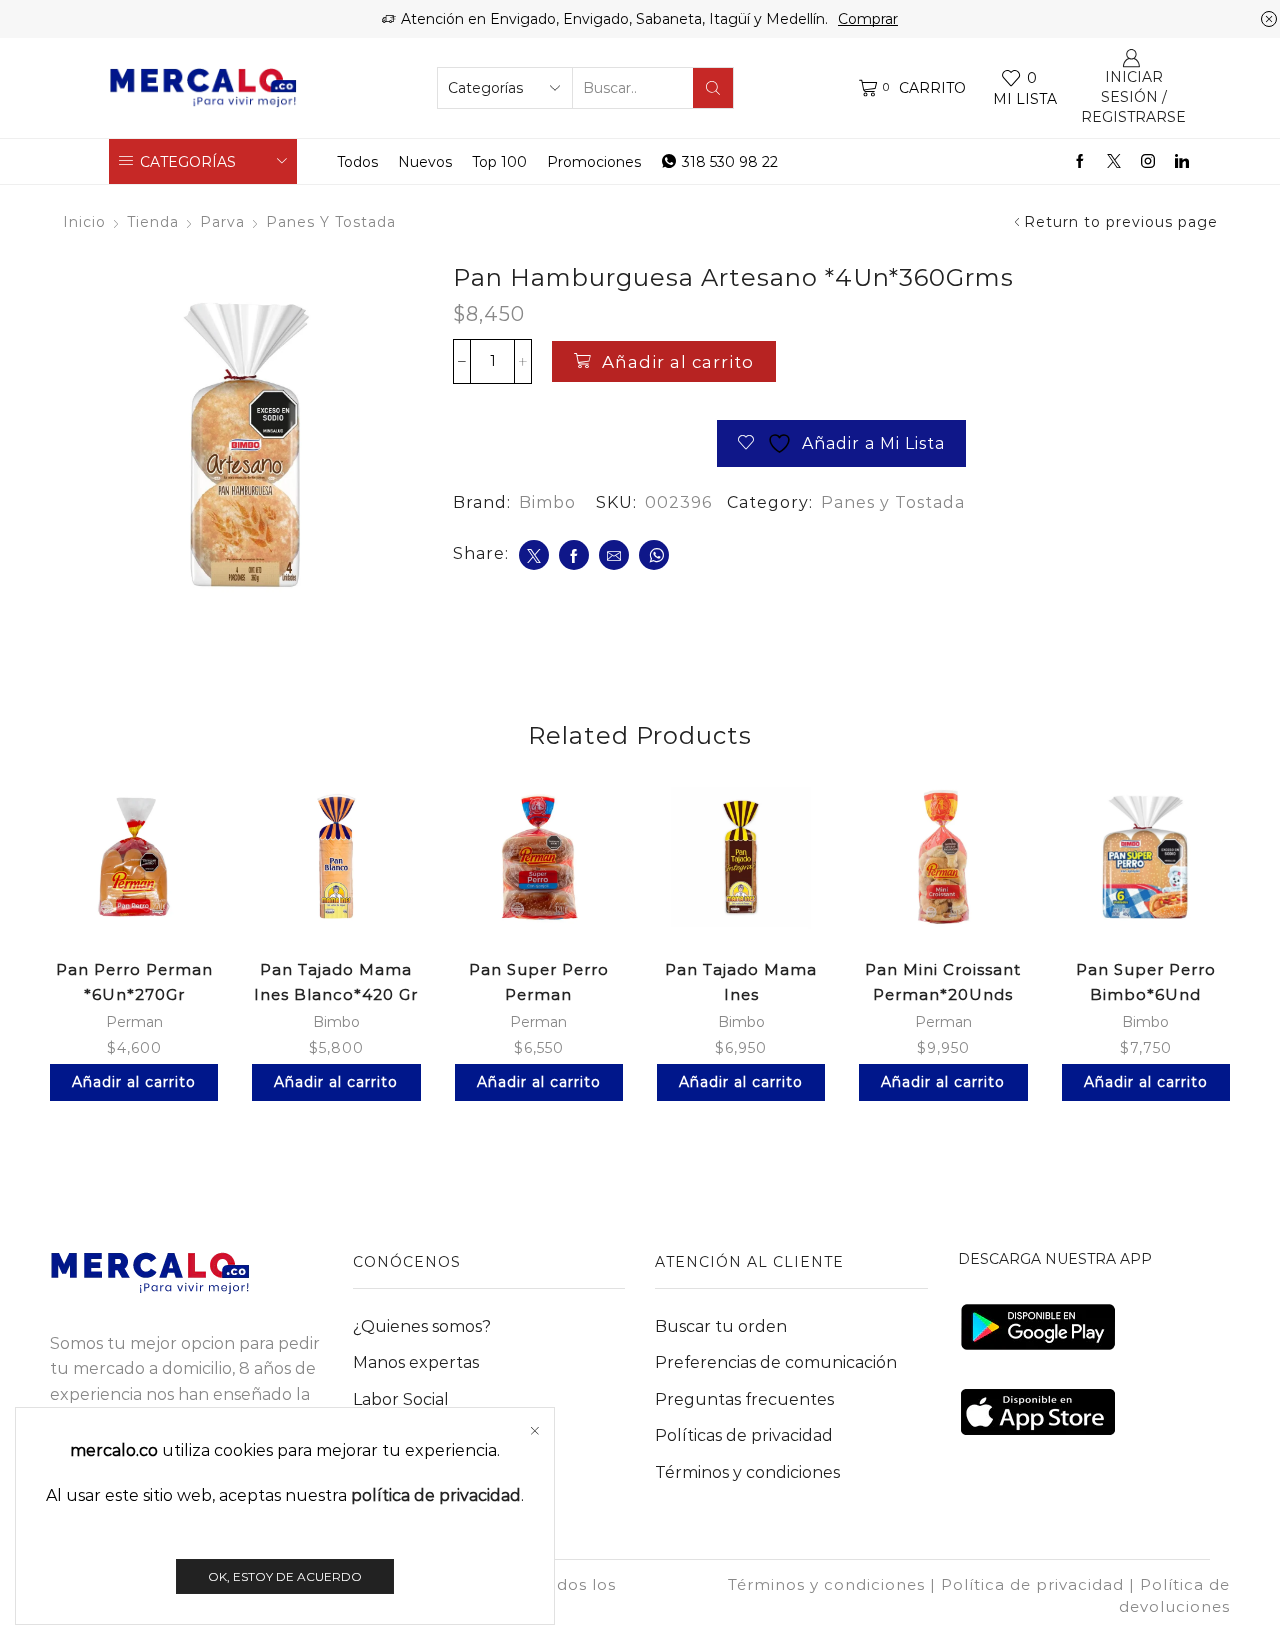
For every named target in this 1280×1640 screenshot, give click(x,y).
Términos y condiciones (747, 1472)
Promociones (594, 162)
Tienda (153, 222)
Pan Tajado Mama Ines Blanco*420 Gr (336, 982)
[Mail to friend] (614, 555)
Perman (134, 1022)
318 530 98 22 (730, 162)
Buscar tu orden (721, 1326)
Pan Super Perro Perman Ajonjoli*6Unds (539, 994)
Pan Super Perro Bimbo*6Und (1146, 982)
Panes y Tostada (331, 222)
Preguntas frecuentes (744, 1399)
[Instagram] (1148, 162)
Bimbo (547, 502)
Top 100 (499, 162)
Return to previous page (1121, 222)
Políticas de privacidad (744, 1435)
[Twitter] (1114, 162)
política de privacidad (436, 1495)
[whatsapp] (654, 555)
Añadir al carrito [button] (134, 1082)
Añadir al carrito (678, 362)
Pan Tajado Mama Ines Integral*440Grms (741, 994)
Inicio (84, 222)
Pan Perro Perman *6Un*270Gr (134, 982)
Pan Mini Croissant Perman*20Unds (943, 982)
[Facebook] (1080, 162)
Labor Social (401, 1399)
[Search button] (713, 88)
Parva (222, 222)
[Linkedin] (1182, 162)
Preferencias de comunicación (776, 1362)
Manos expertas (416, 1362)
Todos (357, 162)
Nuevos (425, 162)
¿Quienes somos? (422, 1326)
